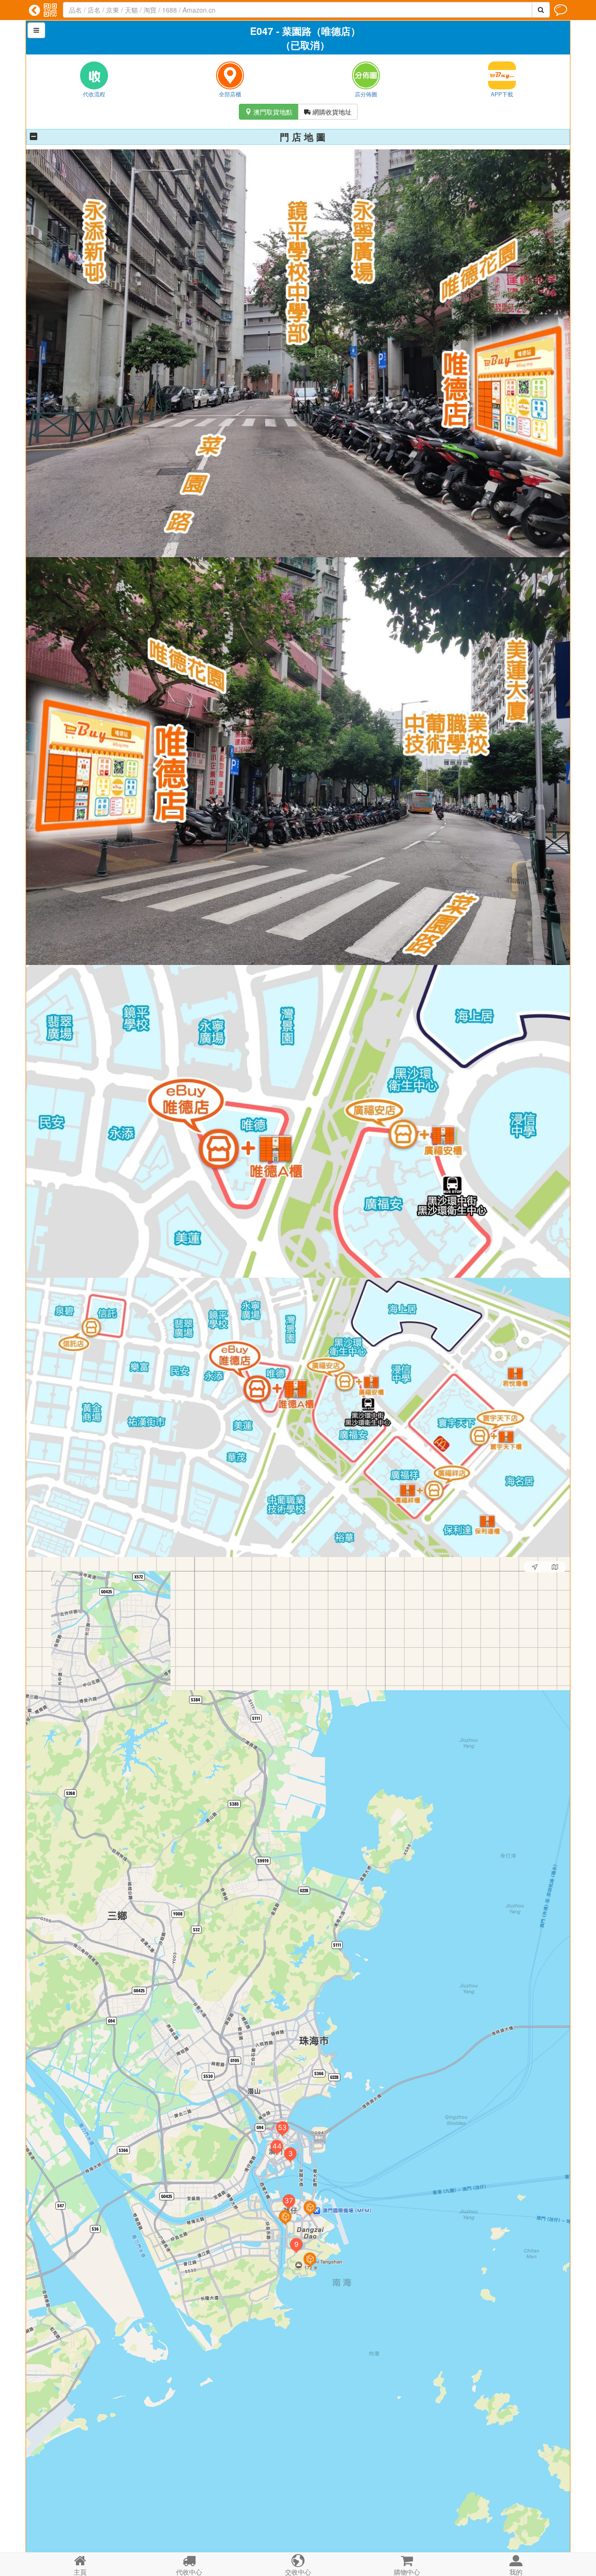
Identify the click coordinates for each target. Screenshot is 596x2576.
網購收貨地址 (328, 112)
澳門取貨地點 (269, 112)
